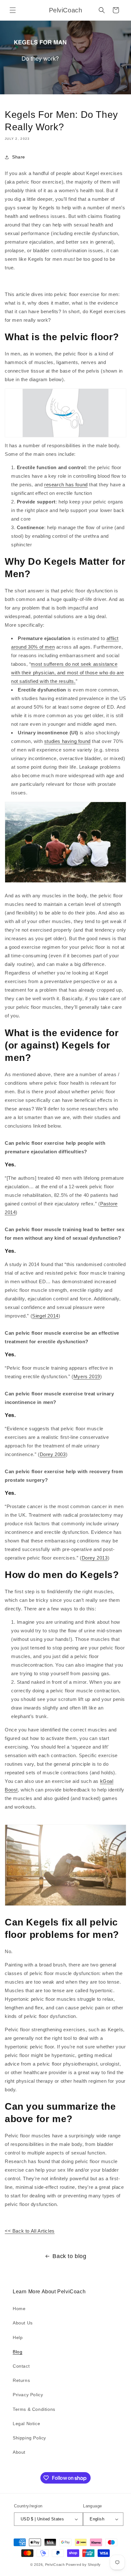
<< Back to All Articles (30, 2231)
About (19, 2452)
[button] (13, 10)
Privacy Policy (28, 2395)
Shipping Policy (29, 2438)
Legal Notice (26, 2424)
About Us (23, 2323)
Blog (17, 2352)
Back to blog (69, 2256)
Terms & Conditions (34, 2409)
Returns (21, 2380)
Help (18, 2337)
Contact (21, 2366)
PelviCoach (55, 2565)
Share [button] (19, 157)
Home (19, 2309)
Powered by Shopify (83, 2565)
